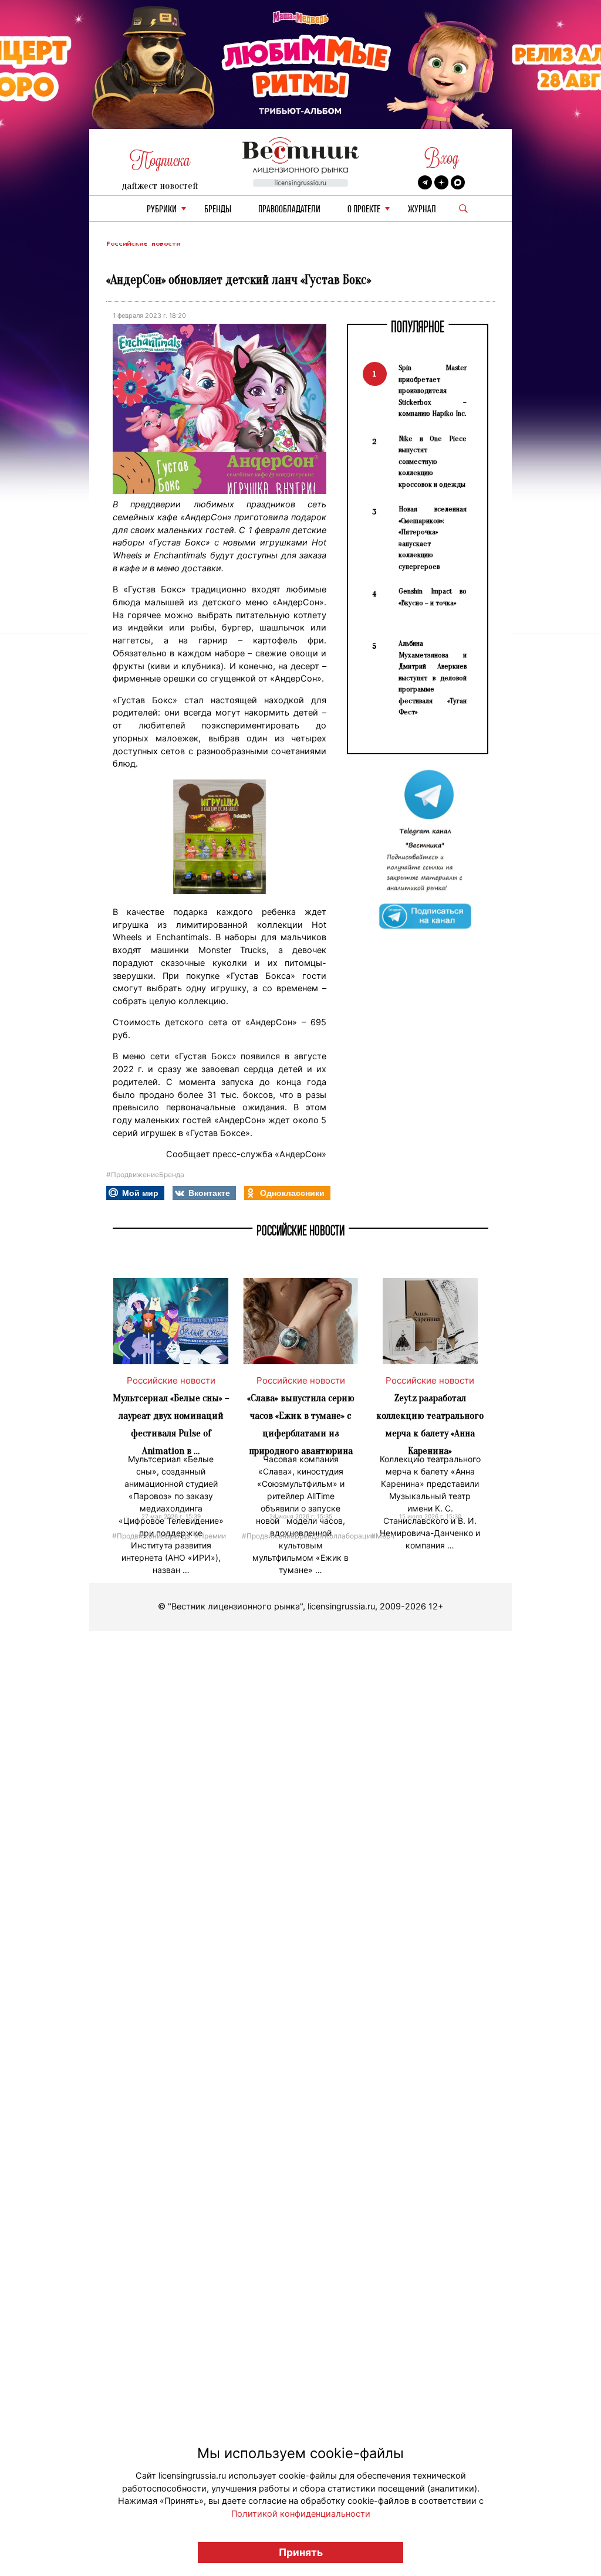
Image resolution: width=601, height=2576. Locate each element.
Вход (442, 158)
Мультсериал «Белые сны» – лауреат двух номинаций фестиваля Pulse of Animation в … (171, 1424)
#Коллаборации (347, 1535)
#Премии (210, 1535)
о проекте (364, 210)
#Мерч (383, 1535)
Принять (301, 2552)
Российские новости (143, 244)
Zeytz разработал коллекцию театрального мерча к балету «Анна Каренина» (430, 1424)
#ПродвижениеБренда (145, 1175)
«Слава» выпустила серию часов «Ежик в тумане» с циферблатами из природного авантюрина (301, 1424)
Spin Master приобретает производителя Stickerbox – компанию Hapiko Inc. (433, 390)
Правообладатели (289, 210)
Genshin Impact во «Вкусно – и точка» (433, 597)
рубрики (162, 210)
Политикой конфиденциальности (301, 2514)
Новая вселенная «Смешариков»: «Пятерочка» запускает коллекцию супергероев (433, 538)
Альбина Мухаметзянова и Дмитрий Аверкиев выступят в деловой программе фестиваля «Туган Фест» (433, 677)
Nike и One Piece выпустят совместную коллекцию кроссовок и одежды (433, 461)
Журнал (422, 210)
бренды (218, 210)
